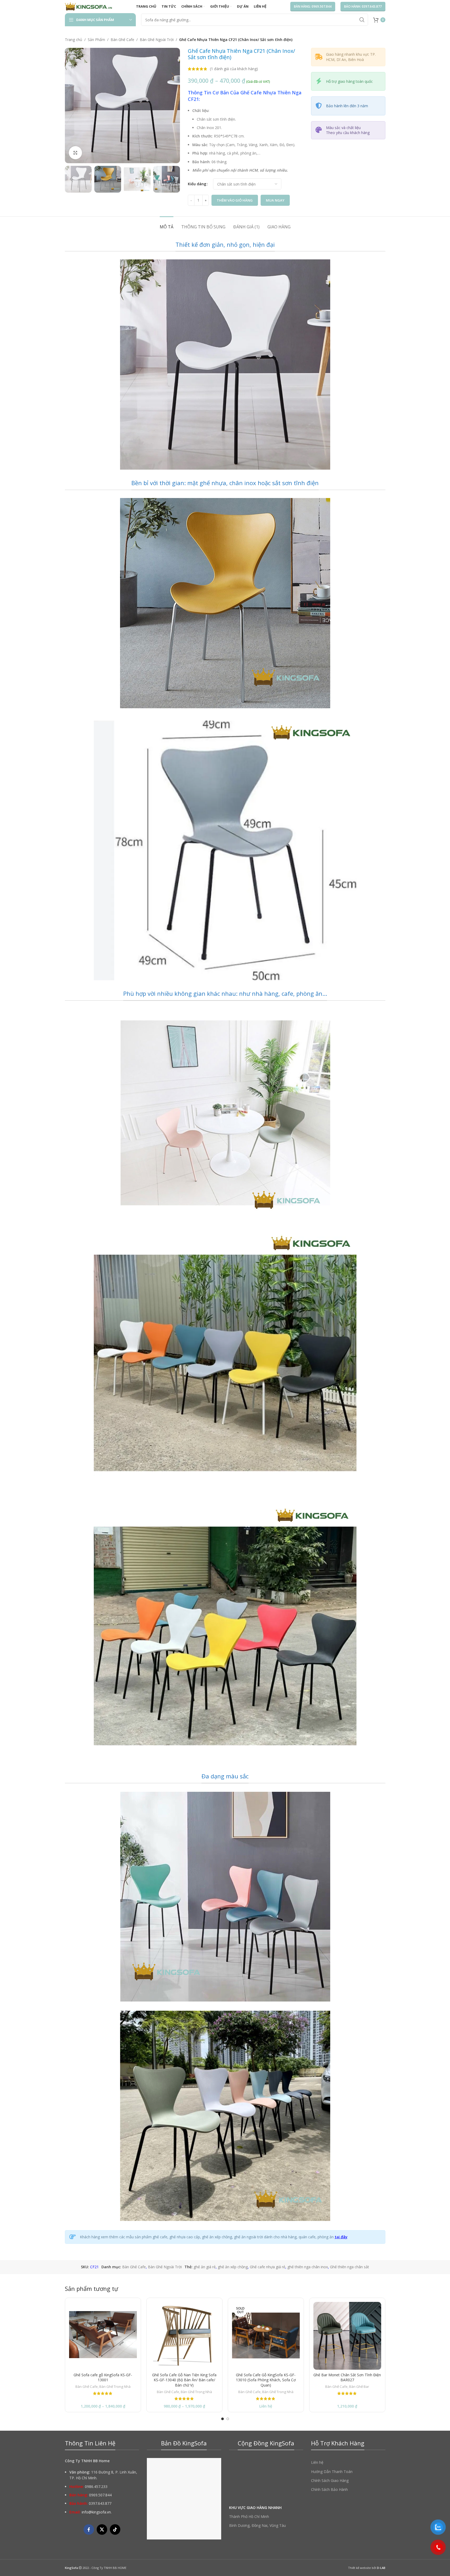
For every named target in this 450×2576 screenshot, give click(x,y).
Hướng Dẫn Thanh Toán (332, 2472)
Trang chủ (74, 40)
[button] (71, 179)
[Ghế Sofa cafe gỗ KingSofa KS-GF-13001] (103, 2336)
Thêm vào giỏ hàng (235, 200)
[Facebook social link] (89, 2529)
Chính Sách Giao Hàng (330, 2480)
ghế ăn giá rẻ (205, 2267)
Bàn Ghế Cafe (122, 40)
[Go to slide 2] (228, 2419)
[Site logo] (89, 6)
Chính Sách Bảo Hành (329, 2489)
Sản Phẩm (96, 40)
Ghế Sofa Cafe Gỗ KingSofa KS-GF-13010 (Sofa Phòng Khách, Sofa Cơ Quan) (266, 2380)
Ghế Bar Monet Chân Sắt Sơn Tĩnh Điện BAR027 (347, 2377)
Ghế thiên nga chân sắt (350, 2267)
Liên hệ (317, 2462)
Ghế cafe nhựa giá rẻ (268, 2267)
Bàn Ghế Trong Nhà (115, 2387)
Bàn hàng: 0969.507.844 (313, 6)
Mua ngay (275, 200)
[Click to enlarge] (75, 153)
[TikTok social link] (115, 2529)
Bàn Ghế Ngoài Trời (157, 40)
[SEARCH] (362, 20)
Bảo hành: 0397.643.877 (363, 6)
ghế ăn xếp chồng (233, 2267)
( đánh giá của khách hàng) (234, 69)
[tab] (167, 224)
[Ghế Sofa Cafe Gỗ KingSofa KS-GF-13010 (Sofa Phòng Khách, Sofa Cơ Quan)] (266, 2336)
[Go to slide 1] (223, 2419)
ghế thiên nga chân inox (308, 2267)
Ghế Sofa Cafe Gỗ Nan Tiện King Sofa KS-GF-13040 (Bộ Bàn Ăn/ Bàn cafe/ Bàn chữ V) (184, 2380)
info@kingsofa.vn (96, 2512)
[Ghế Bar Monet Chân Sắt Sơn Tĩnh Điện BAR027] (347, 2336)
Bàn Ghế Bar (359, 2387)
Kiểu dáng (197, 184)
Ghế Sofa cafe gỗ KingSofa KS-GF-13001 (103, 2377)
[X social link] (102, 2529)
